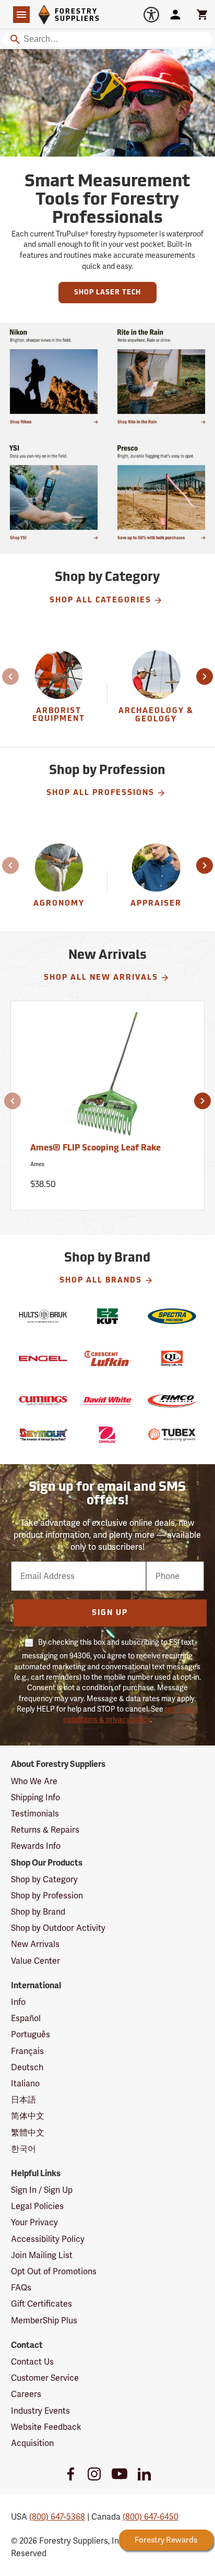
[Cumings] (43, 1401)
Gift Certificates (41, 2304)
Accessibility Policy (48, 2239)
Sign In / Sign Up (42, 2190)
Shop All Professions (100, 793)
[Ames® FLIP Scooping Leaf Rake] (108, 1078)
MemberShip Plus (44, 2320)
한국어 (23, 2149)
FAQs (21, 2288)
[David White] (107, 1401)
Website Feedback (46, 2427)
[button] (11, 676)
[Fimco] (172, 1401)
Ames (37, 1164)
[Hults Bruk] (43, 1316)
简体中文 (28, 2116)
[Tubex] (172, 1435)
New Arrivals (35, 1944)
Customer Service (45, 2378)
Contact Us (32, 2362)
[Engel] (43, 1358)
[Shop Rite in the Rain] (161, 376)
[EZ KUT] (107, 1316)
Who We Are (34, 1781)
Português (31, 2034)
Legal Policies (37, 2206)
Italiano (25, 2084)
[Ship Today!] (54, 376)
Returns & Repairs (45, 1830)
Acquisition (32, 2443)
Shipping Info (35, 1797)
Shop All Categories (100, 601)
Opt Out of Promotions (54, 2271)
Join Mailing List (42, 2255)
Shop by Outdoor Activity (58, 1928)
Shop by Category (44, 1879)
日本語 (23, 2100)
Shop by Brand (38, 1912)
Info (18, 2002)
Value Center (35, 1961)
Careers (26, 2394)
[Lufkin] (107, 1358)
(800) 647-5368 (57, 2517)
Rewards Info (36, 1846)
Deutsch (27, 2067)
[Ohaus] (107, 1435)
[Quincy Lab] (172, 1358)
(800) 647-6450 (151, 2517)
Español (26, 2018)
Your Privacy (34, 2222)
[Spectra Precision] (172, 1316)
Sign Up (110, 1613)
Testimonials (35, 1814)
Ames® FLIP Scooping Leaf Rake (95, 1148)
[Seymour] (43, 1435)
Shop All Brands (101, 1281)
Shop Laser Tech (107, 293)
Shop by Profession (47, 1896)
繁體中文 (28, 2133)
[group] (59, 693)
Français (27, 2051)
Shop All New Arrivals (101, 978)
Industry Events (40, 2411)
